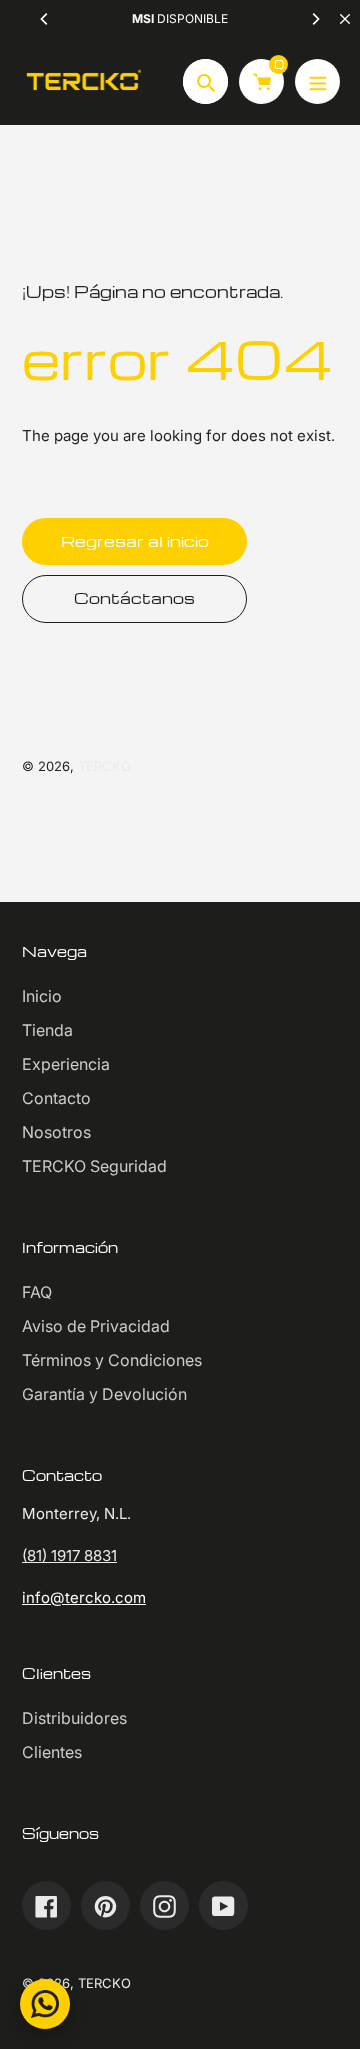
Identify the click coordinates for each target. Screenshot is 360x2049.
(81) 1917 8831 (69, 1555)
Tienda (47, 1030)
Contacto (56, 1098)
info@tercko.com (84, 1597)
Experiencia (66, 1064)
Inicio (42, 996)
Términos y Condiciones (112, 1360)
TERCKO (104, 766)
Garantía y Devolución (104, 1394)
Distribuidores (74, 1718)
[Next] (315, 19)
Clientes (52, 1752)
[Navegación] (317, 81)
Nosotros (56, 1132)
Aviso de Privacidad (96, 1326)
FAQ (37, 1292)
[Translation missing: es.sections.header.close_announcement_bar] (345, 19)
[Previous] (45, 19)
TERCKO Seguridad (94, 1166)
